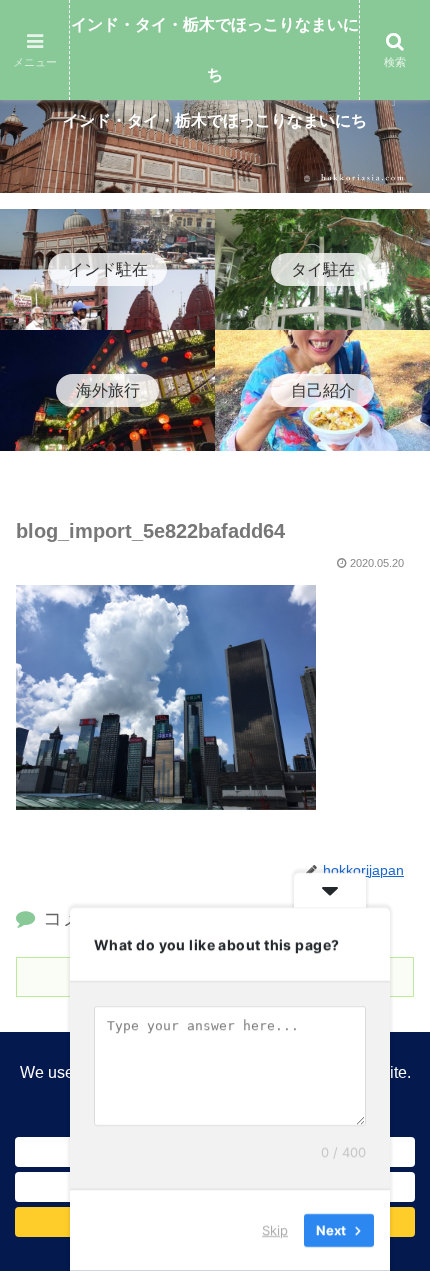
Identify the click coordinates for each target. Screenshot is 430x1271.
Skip (275, 1230)
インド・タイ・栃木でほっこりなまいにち (215, 49)
